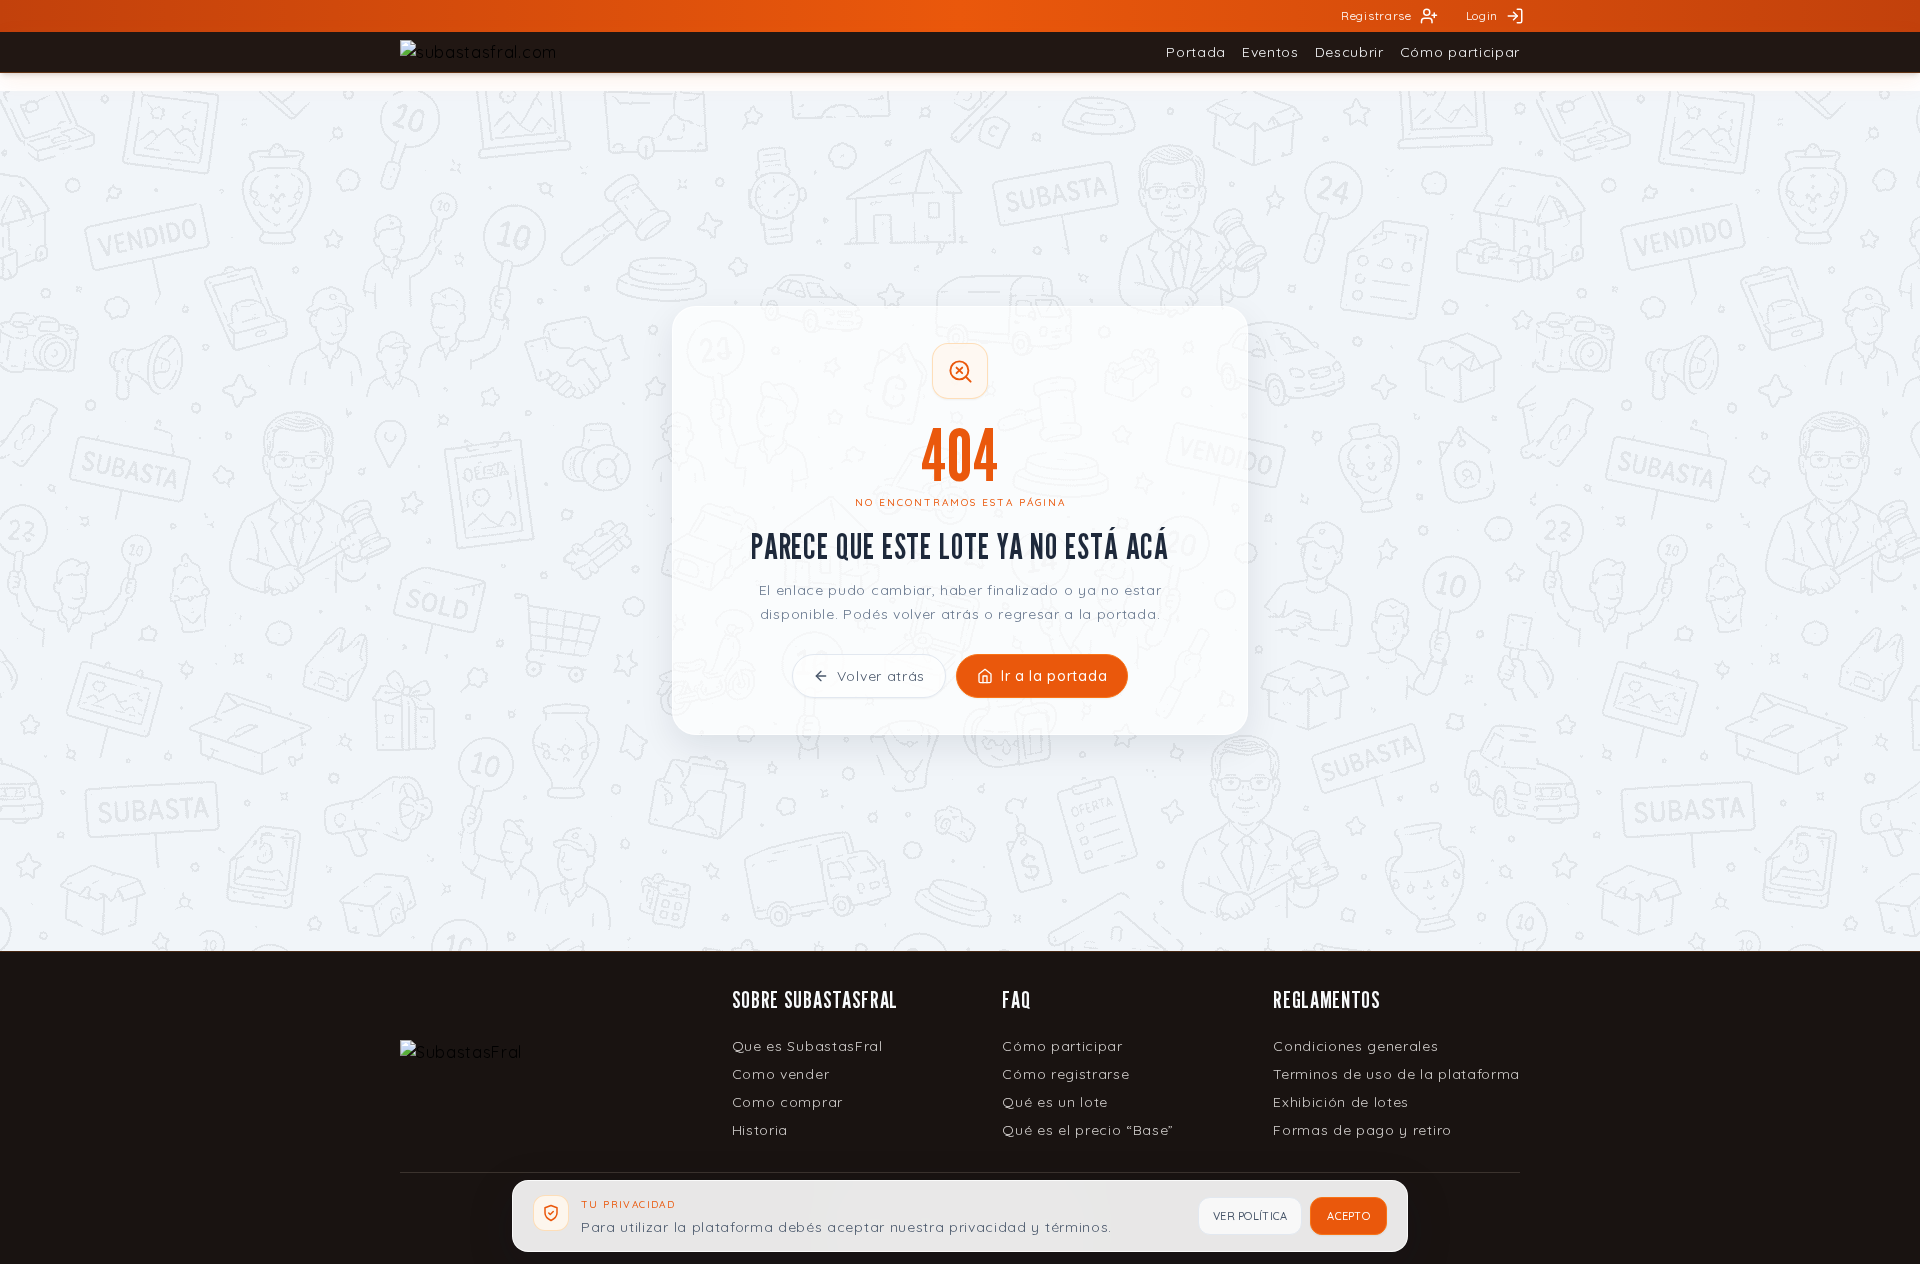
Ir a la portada (1054, 676)
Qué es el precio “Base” (1088, 1130)
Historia (760, 1130)
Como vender (780, 1074)
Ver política (1250, 1216)
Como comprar (787, 1102)
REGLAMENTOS (1326, 999)
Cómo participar (1062, 1046)
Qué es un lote (1055, 1102)
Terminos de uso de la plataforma (1396, 1074)
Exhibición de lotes (1341, 1102)
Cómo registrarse (1065, 1074)
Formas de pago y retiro (1362, 1130)
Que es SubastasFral (807, 1046)
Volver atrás (881, 676)
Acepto (1348, 1216)
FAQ (1016, 999)
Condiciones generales (1355, 1046)
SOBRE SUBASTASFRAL (815, 999)
